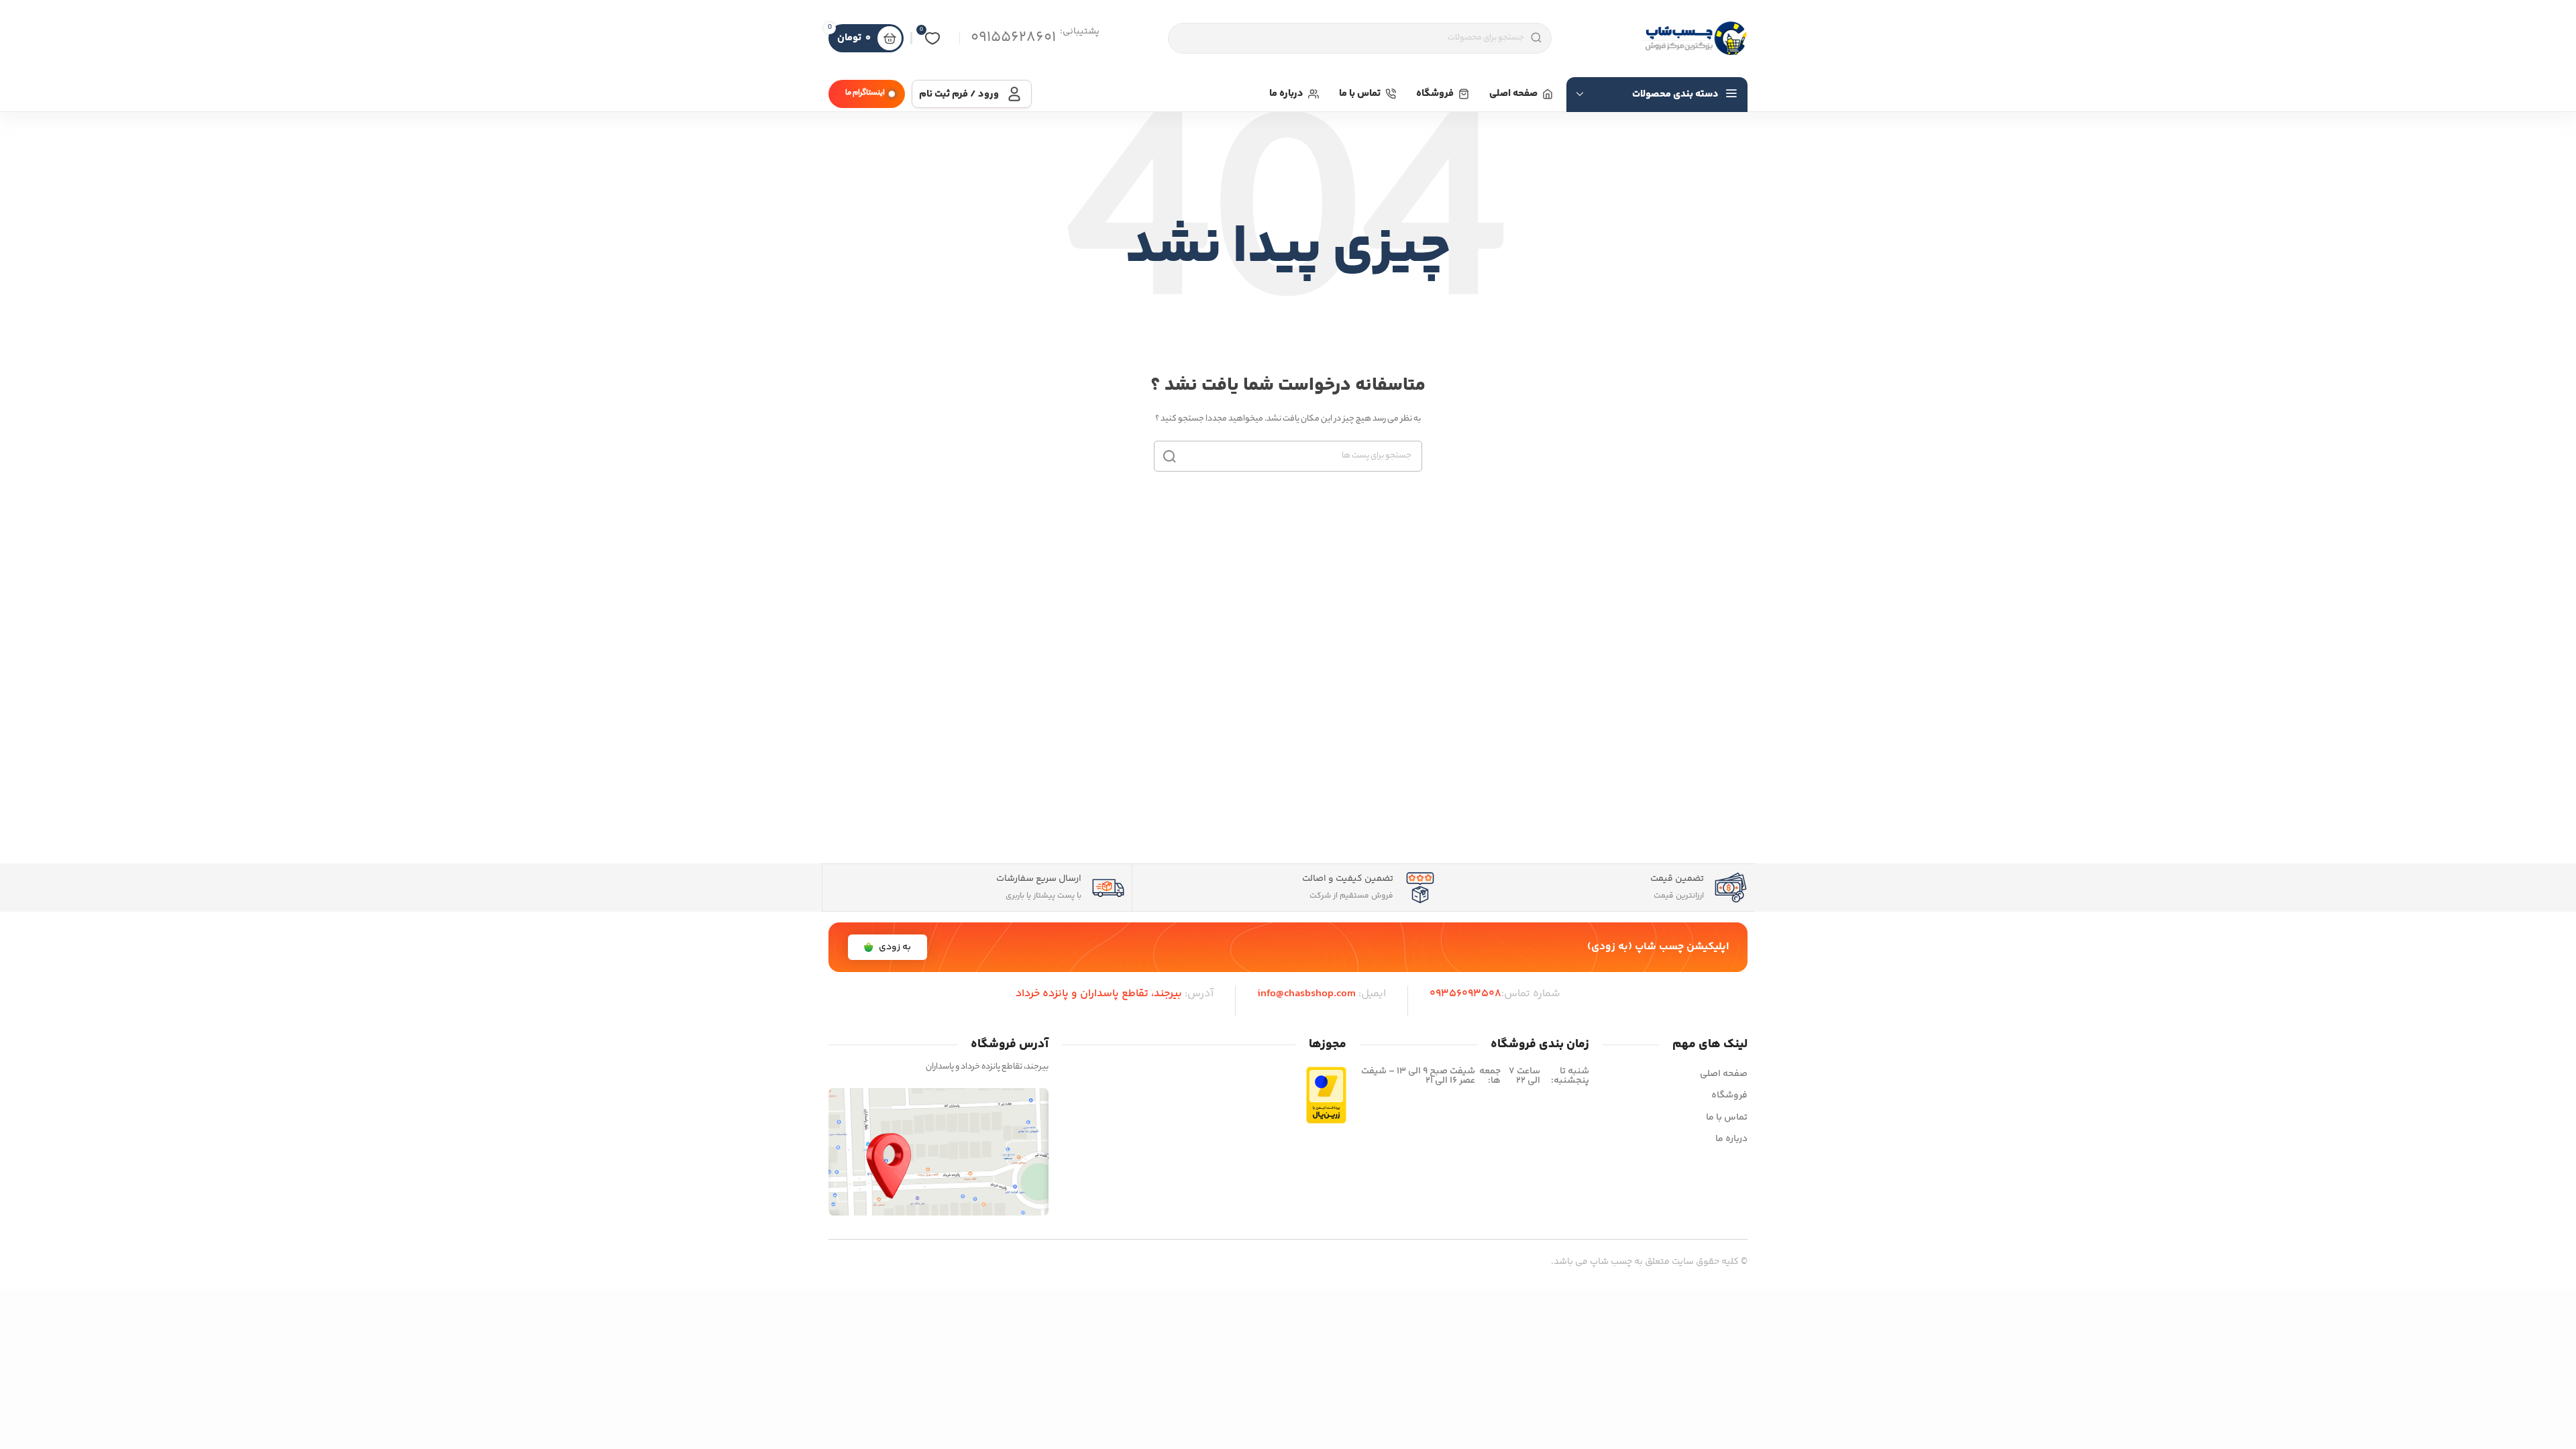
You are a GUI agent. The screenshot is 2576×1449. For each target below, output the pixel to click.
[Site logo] (1694, 38)
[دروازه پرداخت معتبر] (1326, 1095)
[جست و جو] (1169, 456)
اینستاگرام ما (865, 93)
